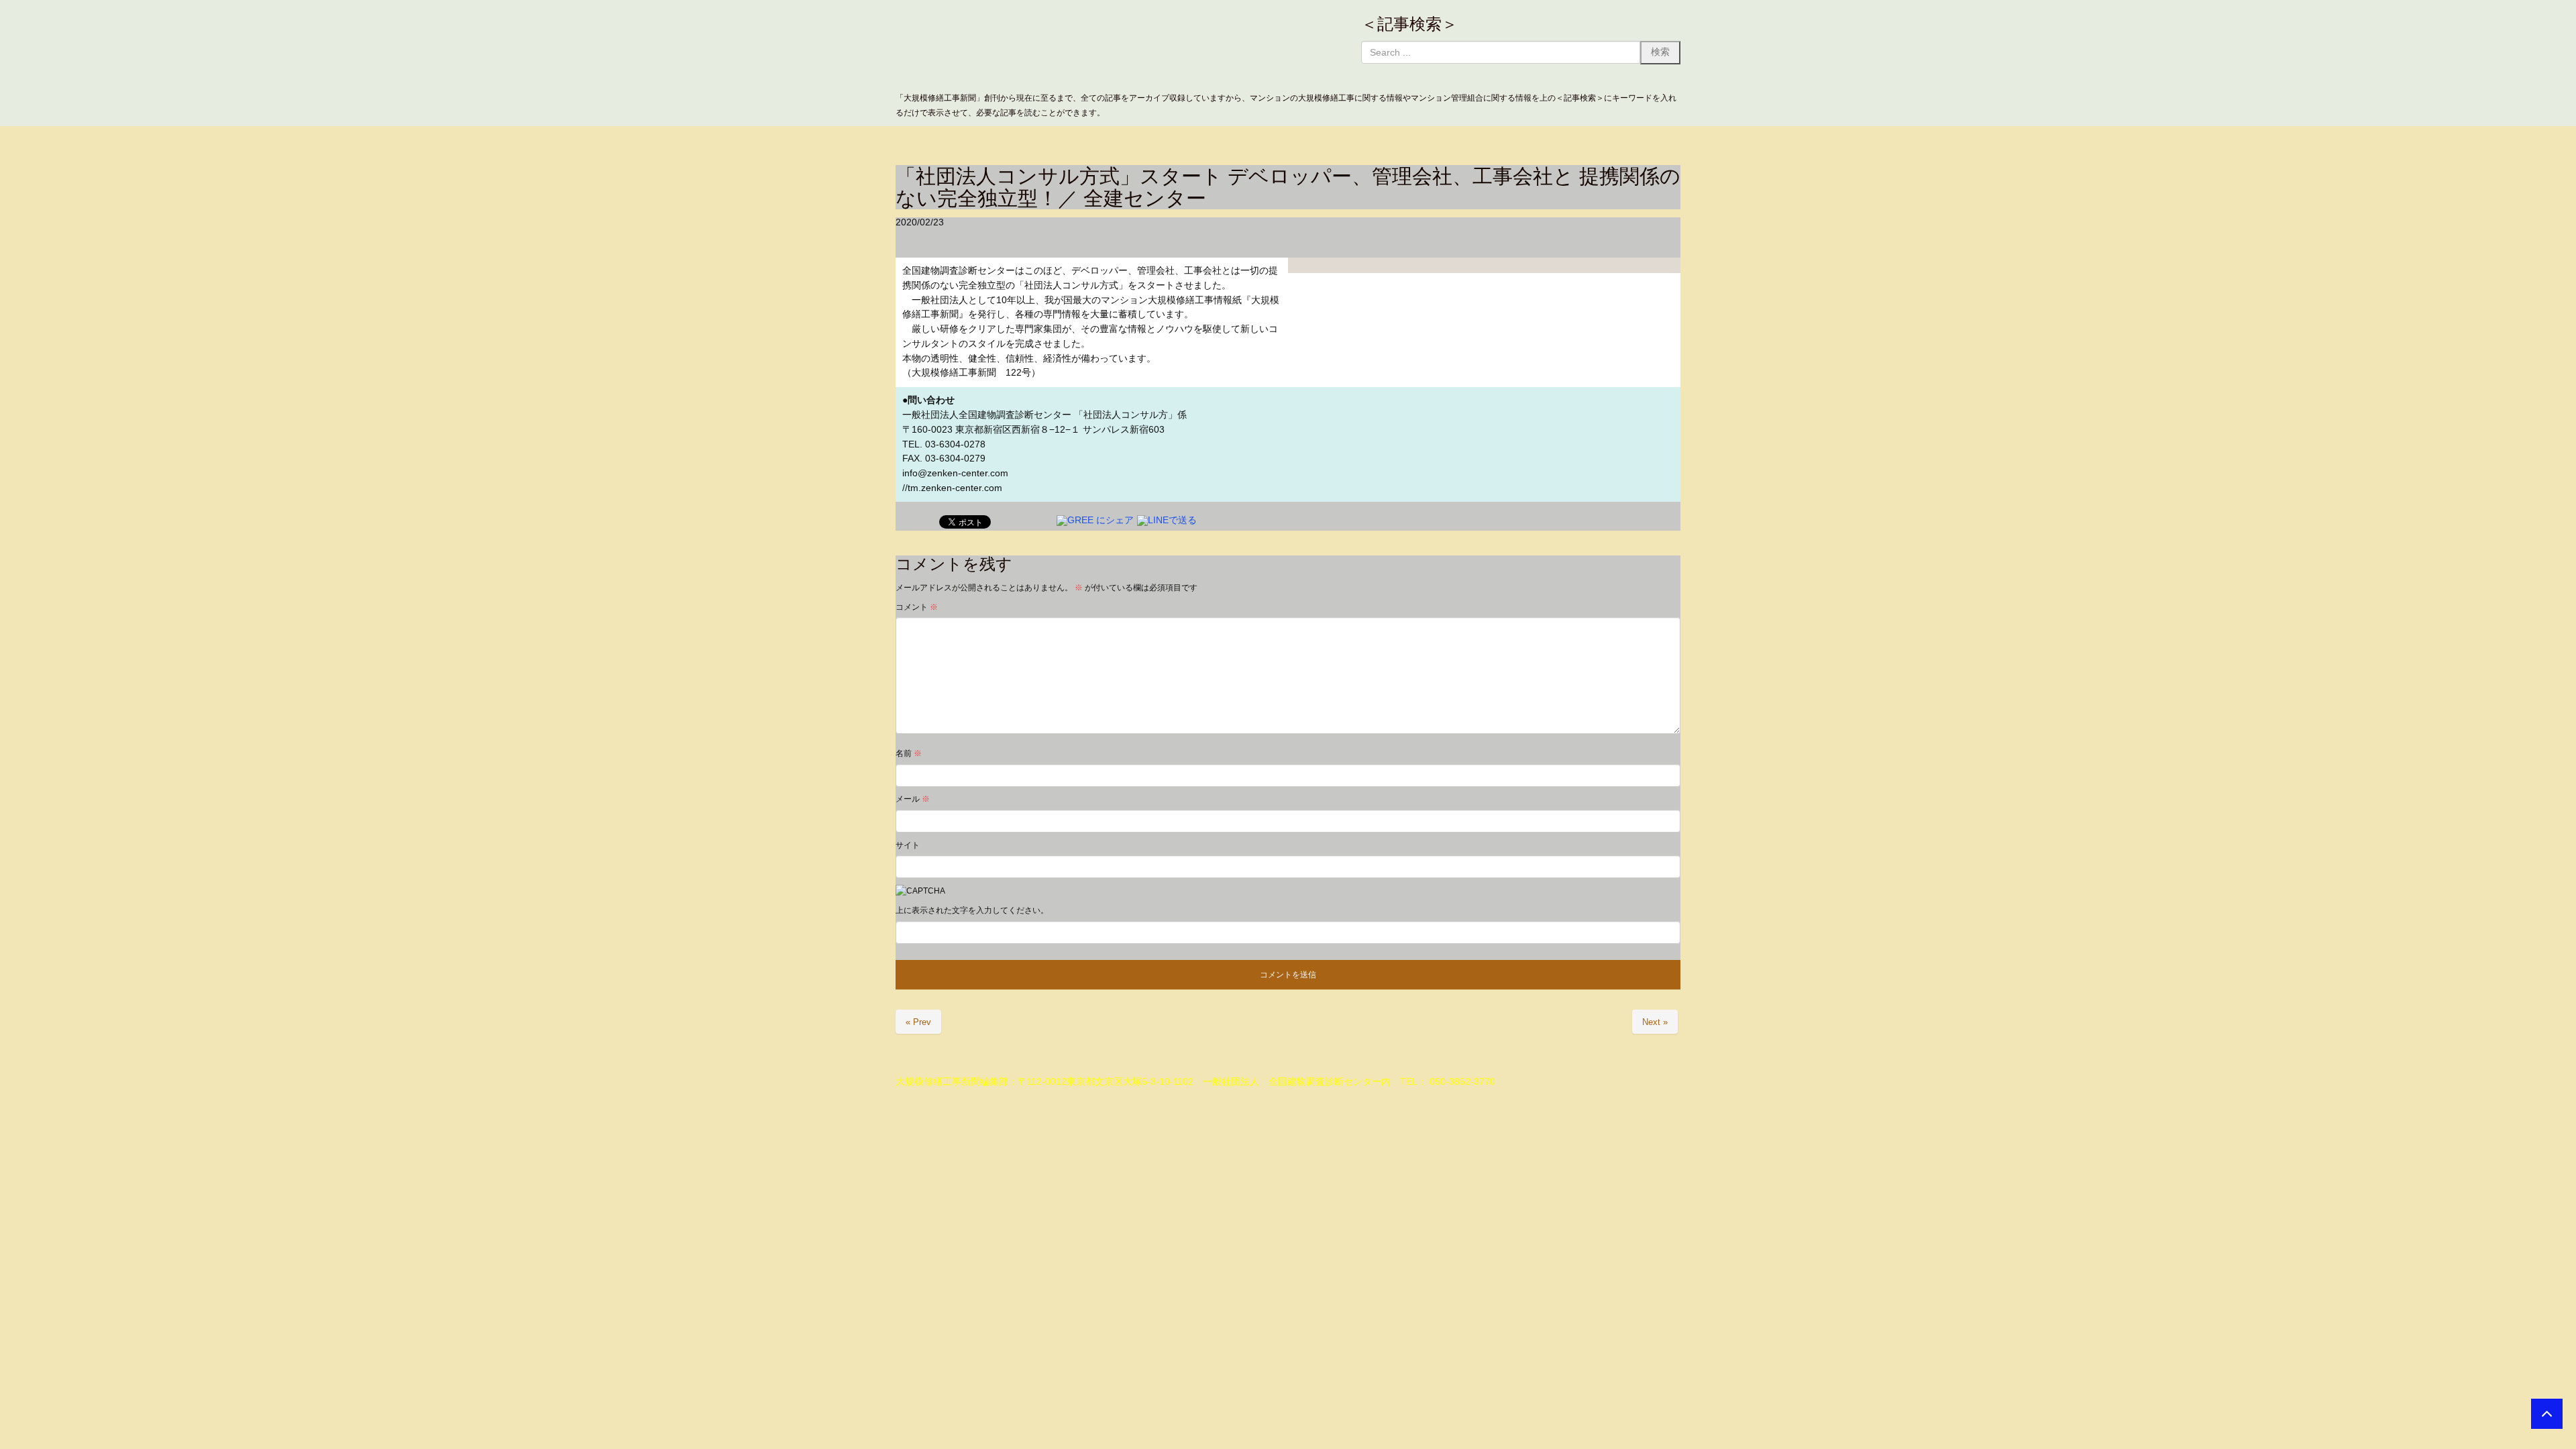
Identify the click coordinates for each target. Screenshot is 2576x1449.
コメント (917, 607)
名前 (909, 753)
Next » (1655, 1022)
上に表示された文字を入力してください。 (972, 910)
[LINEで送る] (1167, 520)
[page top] (2547, 1414)
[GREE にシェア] (1095, 520)
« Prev (918, 1022)
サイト (908, 845)
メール (913, 799)
